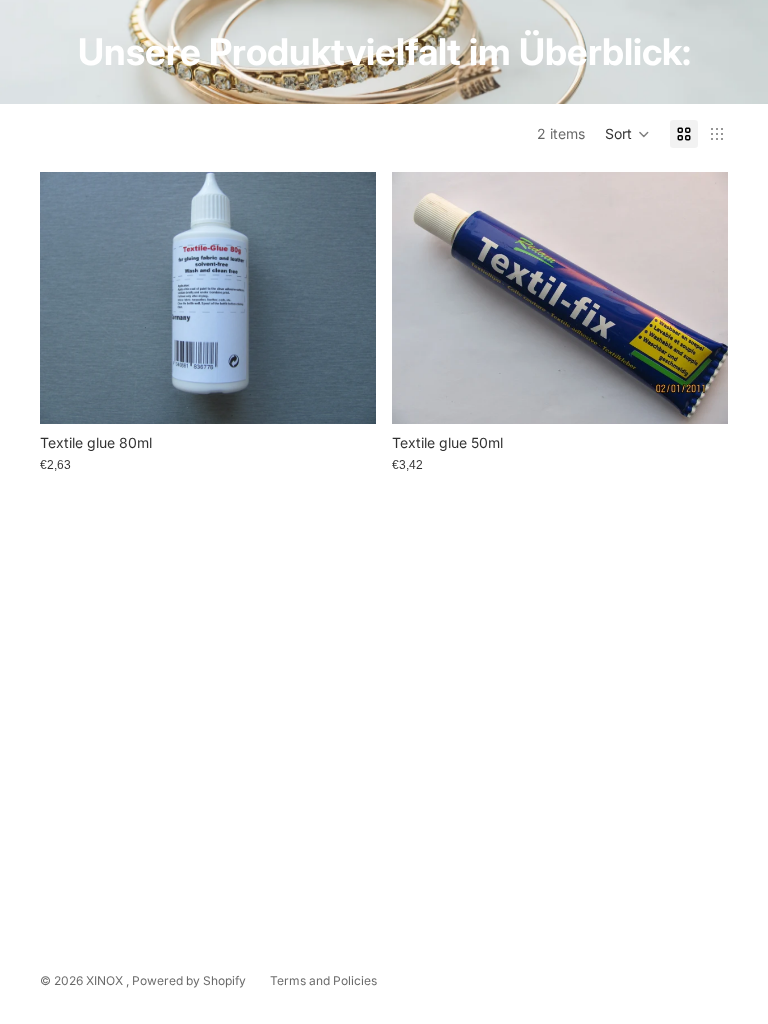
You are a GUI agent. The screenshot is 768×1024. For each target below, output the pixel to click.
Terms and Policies (323, 980)
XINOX (106, 980)
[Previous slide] (70, 298)
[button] (627, 134)
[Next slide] (346, 298)
